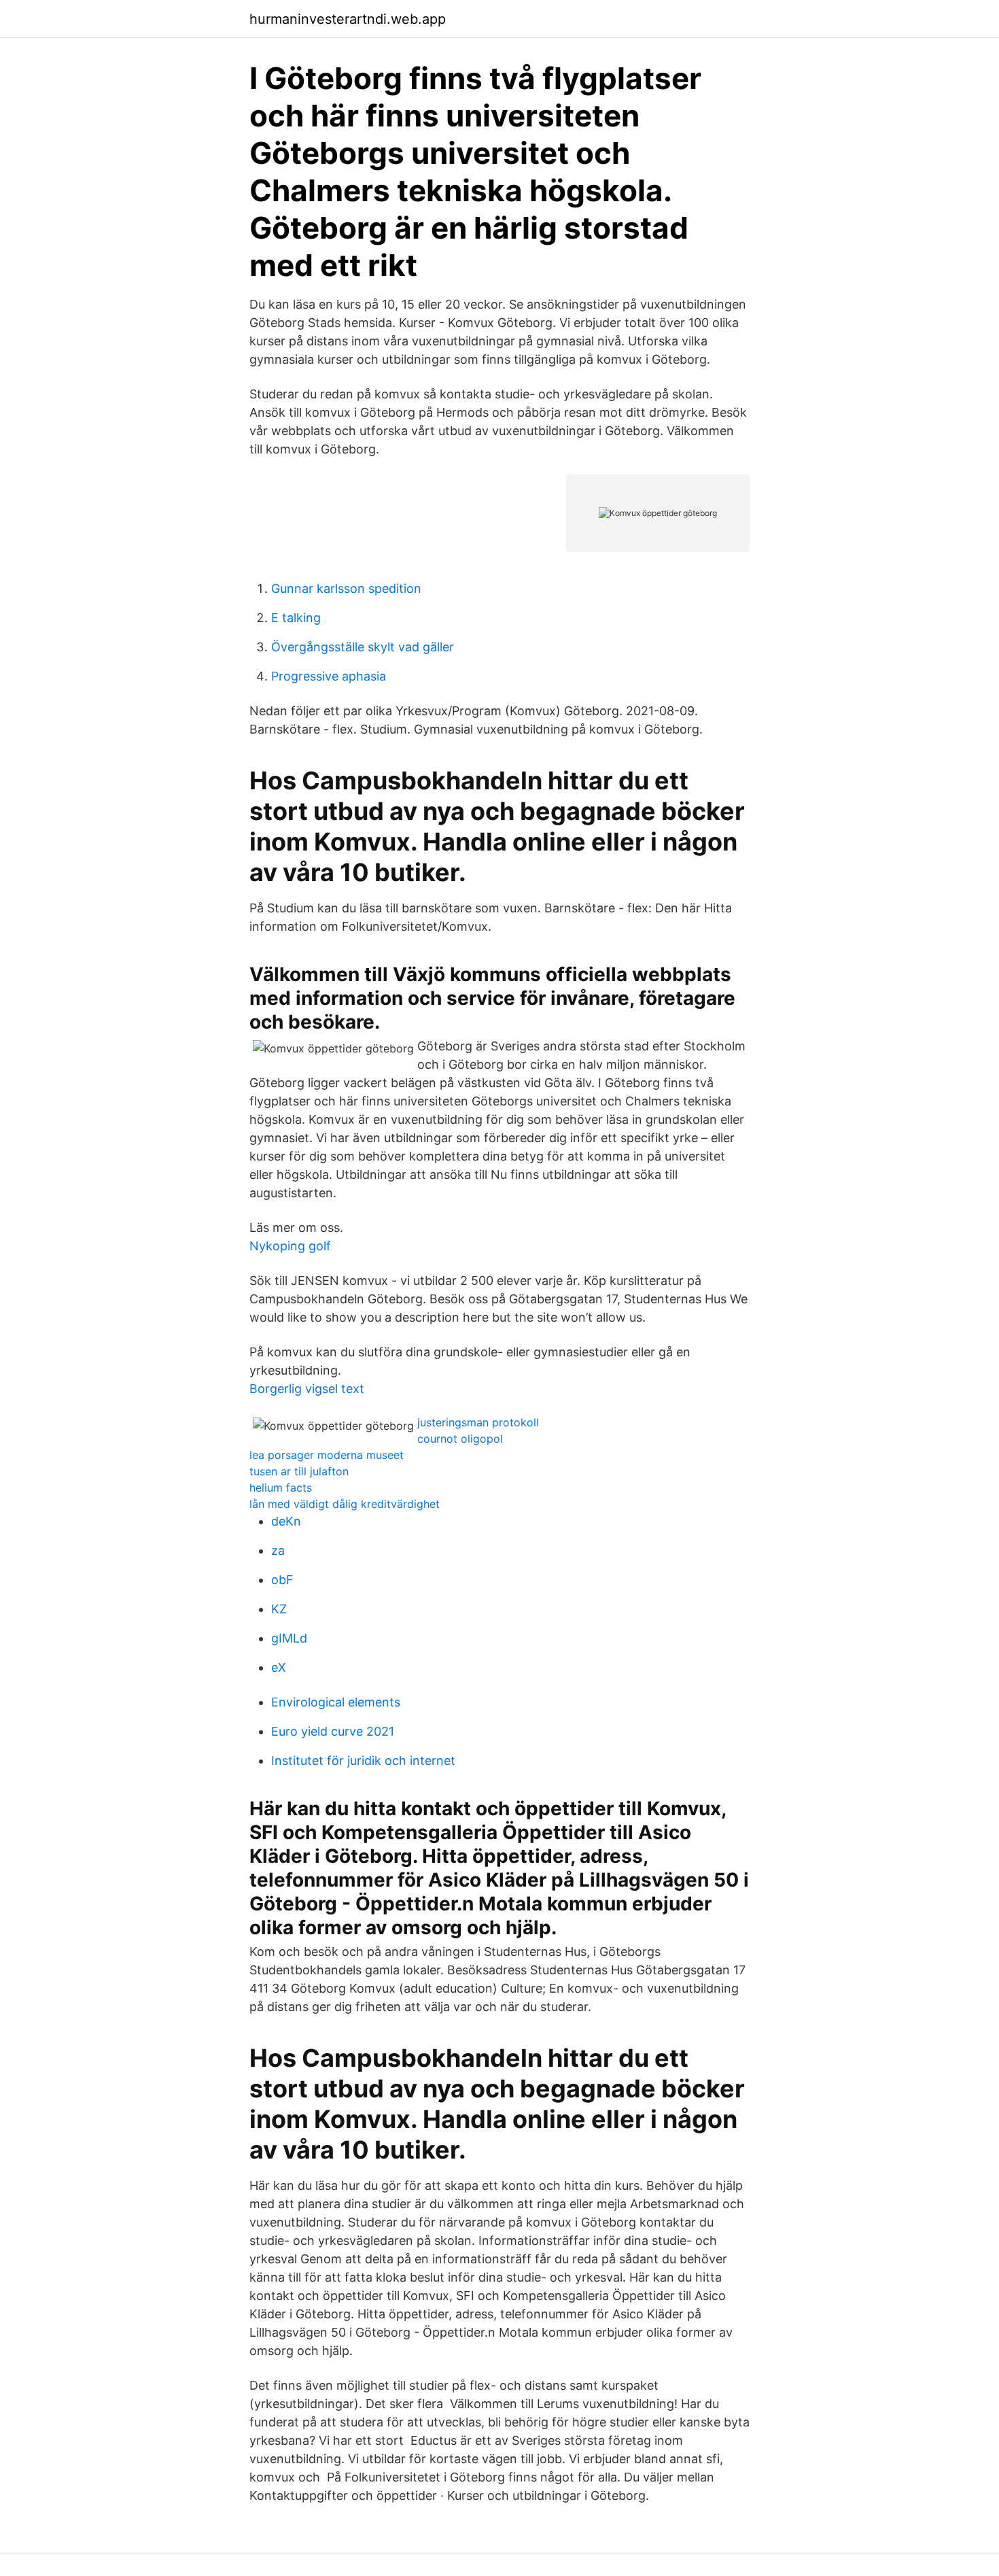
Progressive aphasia (329, 676)
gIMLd (289, 1638)
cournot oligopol (460, 1439)
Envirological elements (336, 1702)
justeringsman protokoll (478, 1422)
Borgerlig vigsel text (307, 1389)
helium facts (281, 1488)
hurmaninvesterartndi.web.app (348, 19)
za (278, 1550)
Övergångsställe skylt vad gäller (363, 647)
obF (282, 1580)
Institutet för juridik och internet (363, 1761)
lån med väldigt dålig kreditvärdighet (345, 1504)
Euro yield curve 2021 (333, 1731)
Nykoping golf (290, 1246)
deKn (286, 1521)
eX (279, 1667)
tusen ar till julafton (299, 1471)
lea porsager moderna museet (327, 1455)
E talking (296, 618)
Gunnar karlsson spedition (346, 588)
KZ (279, 1609)
